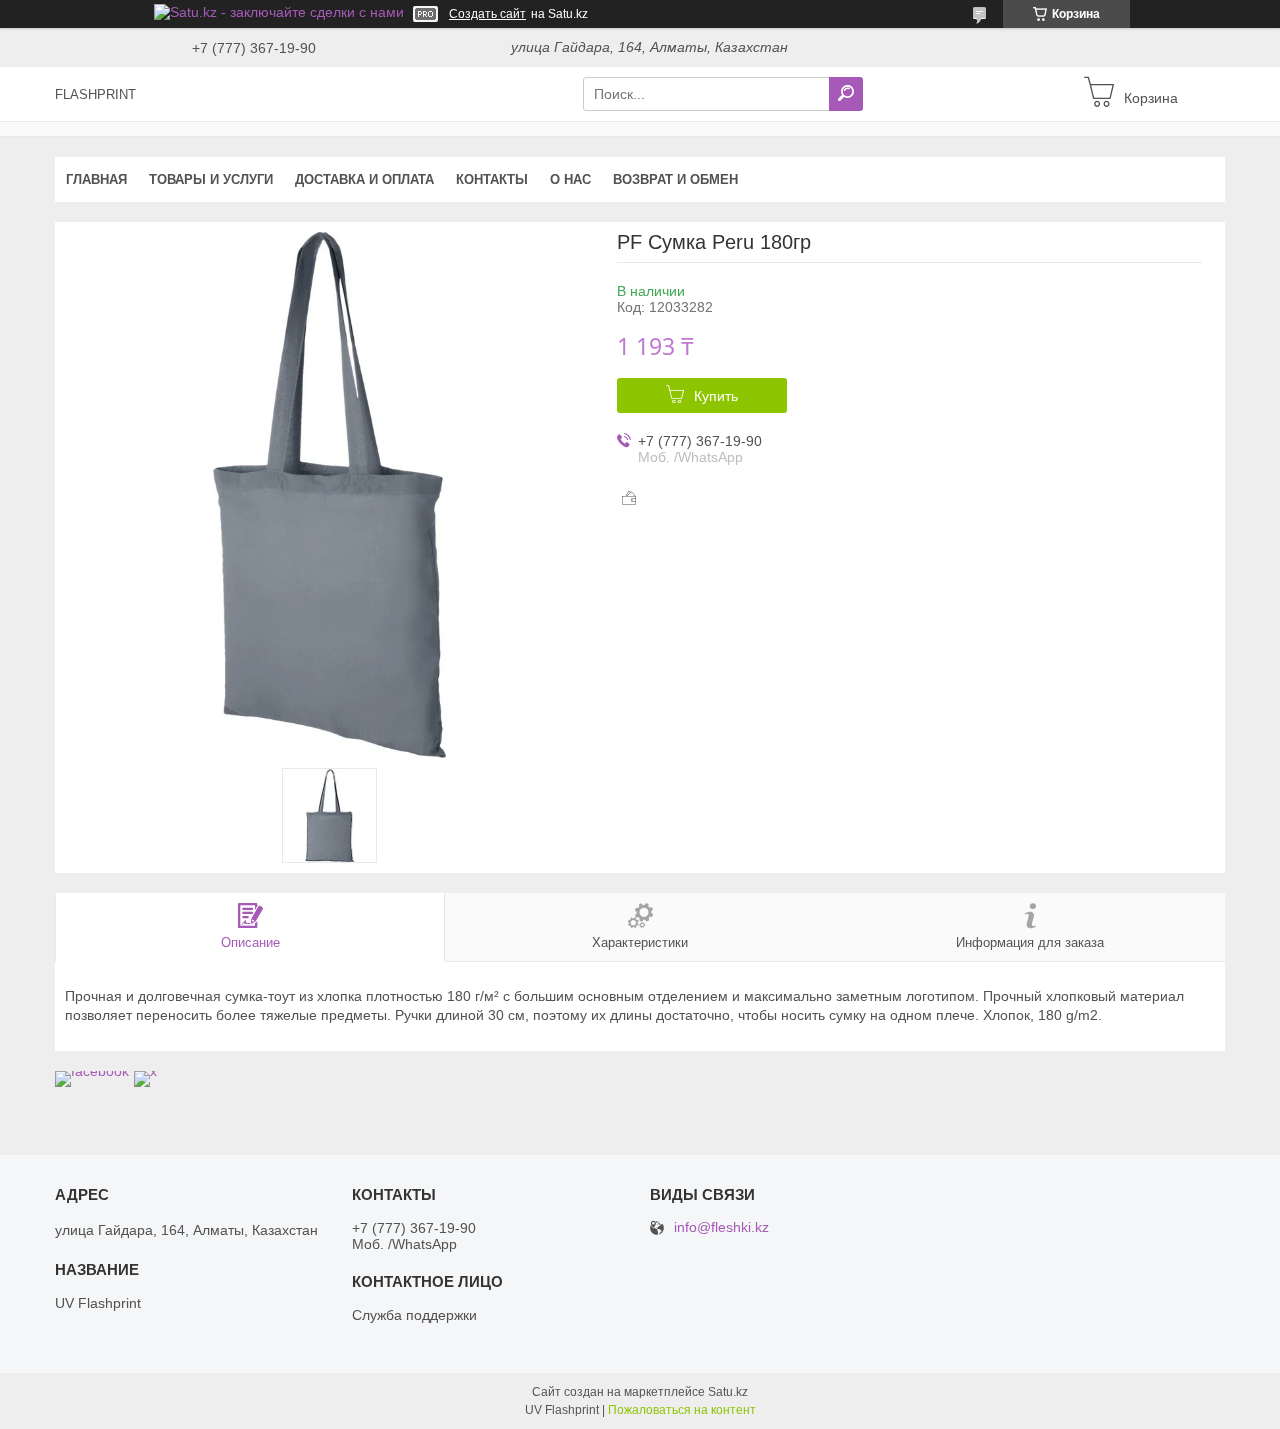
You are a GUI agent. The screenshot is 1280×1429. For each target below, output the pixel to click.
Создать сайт (487, 14)
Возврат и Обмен (675, 179)
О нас (570, 179)
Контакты (492, 179)
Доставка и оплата (364, 179)
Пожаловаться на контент (682, 1410)
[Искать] (846, 94)
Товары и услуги (211, 179)
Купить (716, 396)
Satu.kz (728, 1392)
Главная (96, 179)
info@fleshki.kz (721, 1227)
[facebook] (92, 1071)
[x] (145, 1071)
